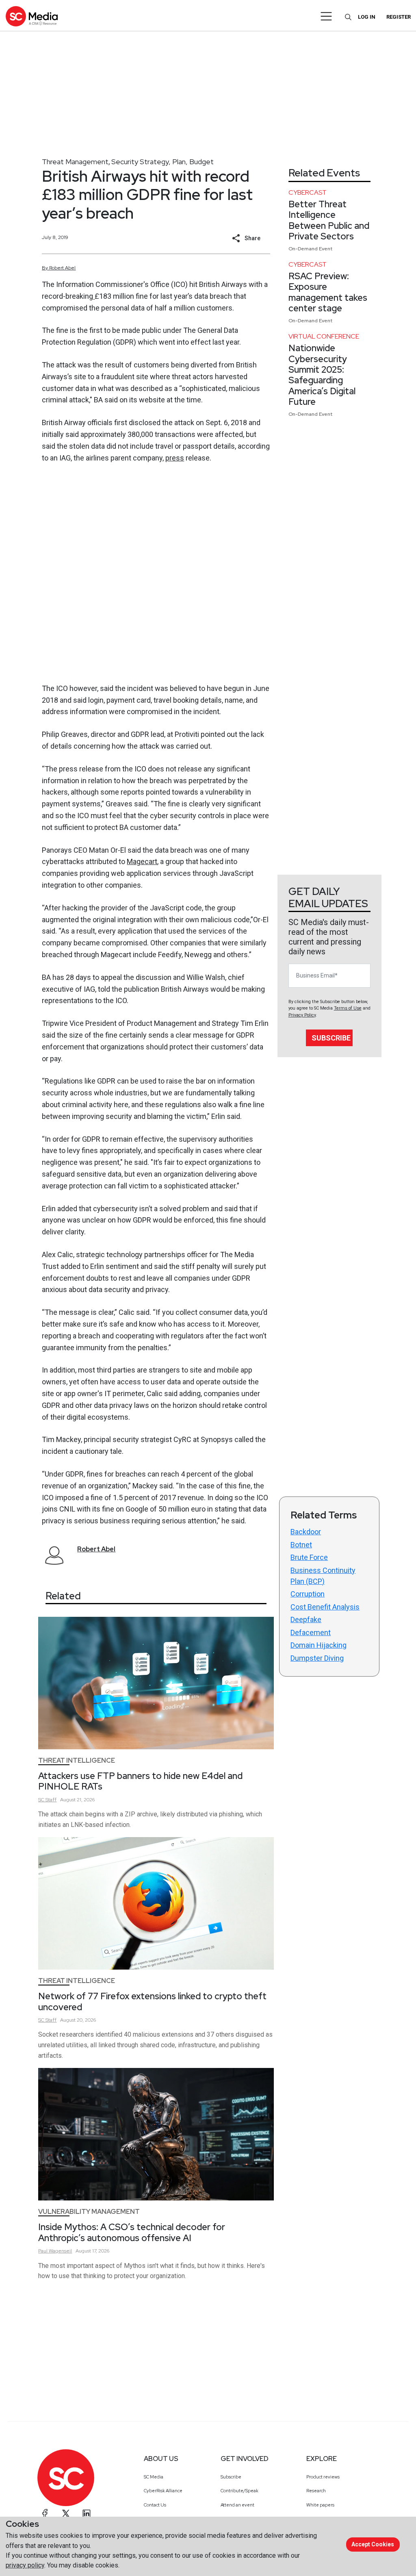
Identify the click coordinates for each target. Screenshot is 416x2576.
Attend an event (237, 2505)
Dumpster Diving (317, 1658)
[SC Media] (32, 16)
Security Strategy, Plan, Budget (162, 162)
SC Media (154, 2477)
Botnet (301, 1545)
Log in (367, 17)
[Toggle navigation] (326, 16)
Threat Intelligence (77, 1760)
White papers (320, 2505)
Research (316, 2491)
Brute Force (309, 1557)
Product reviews (323, 2477)
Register (399, 17)
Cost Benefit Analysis (325, 1607)
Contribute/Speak (239, 2491)
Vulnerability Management (89, 2212)
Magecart (142, 861)
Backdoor (306, 1532)
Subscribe (331, 1038)
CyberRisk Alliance (163, 2491)
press (175, 458)
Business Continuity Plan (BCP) (323, 1576)
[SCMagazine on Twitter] (66, 2513)
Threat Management (75, 162)
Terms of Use (348, 1008)
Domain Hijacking (318, 1645)
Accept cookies (373, 2544)
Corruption (308, 1594)
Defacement (311, 1632)
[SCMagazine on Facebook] (45, 2513)
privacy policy (25, 2565)
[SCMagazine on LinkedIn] (87, 2513)
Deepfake (306, 1619)
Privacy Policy (302, 1015)
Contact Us (155, 2505)
